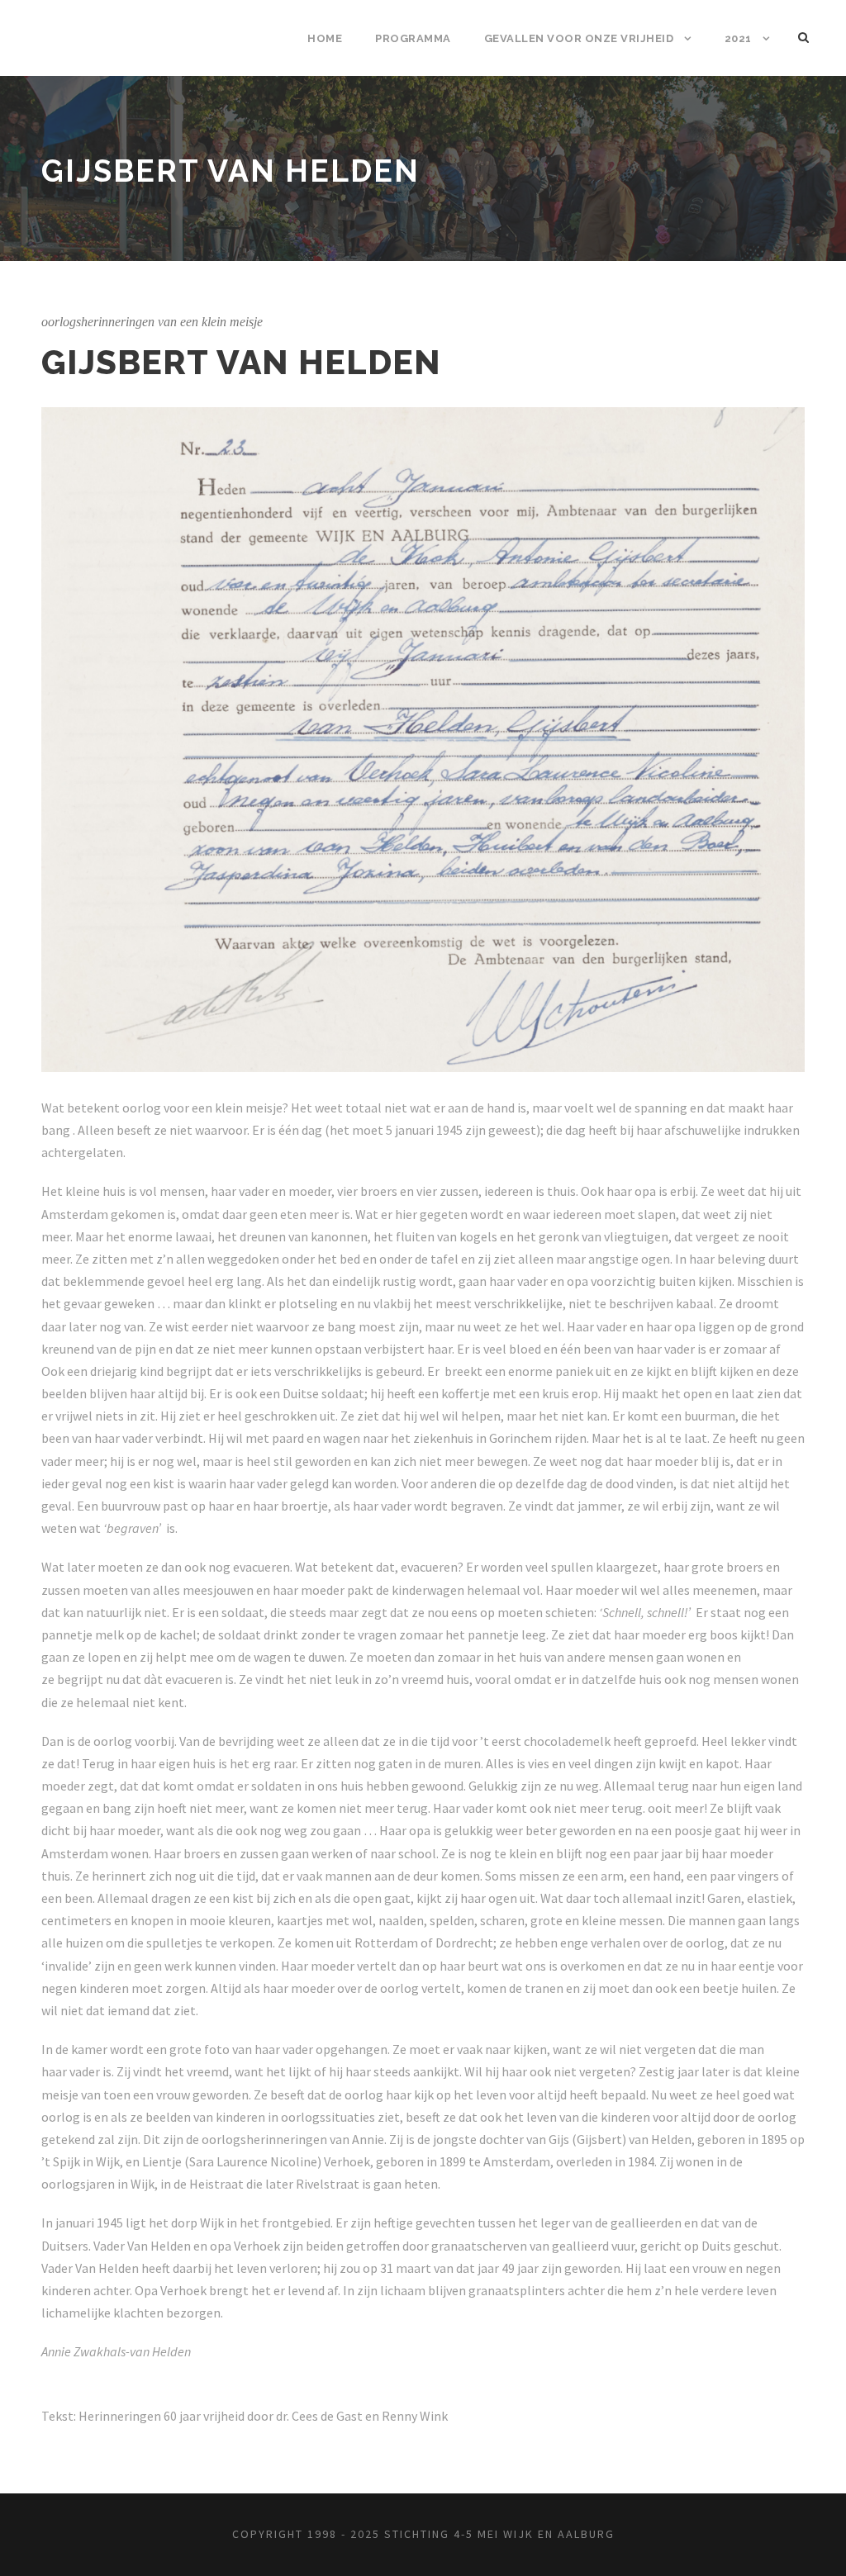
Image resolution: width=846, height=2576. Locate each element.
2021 (738, 38)
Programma (413, 38)
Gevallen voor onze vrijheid (579, 38)
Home (325, 38)
